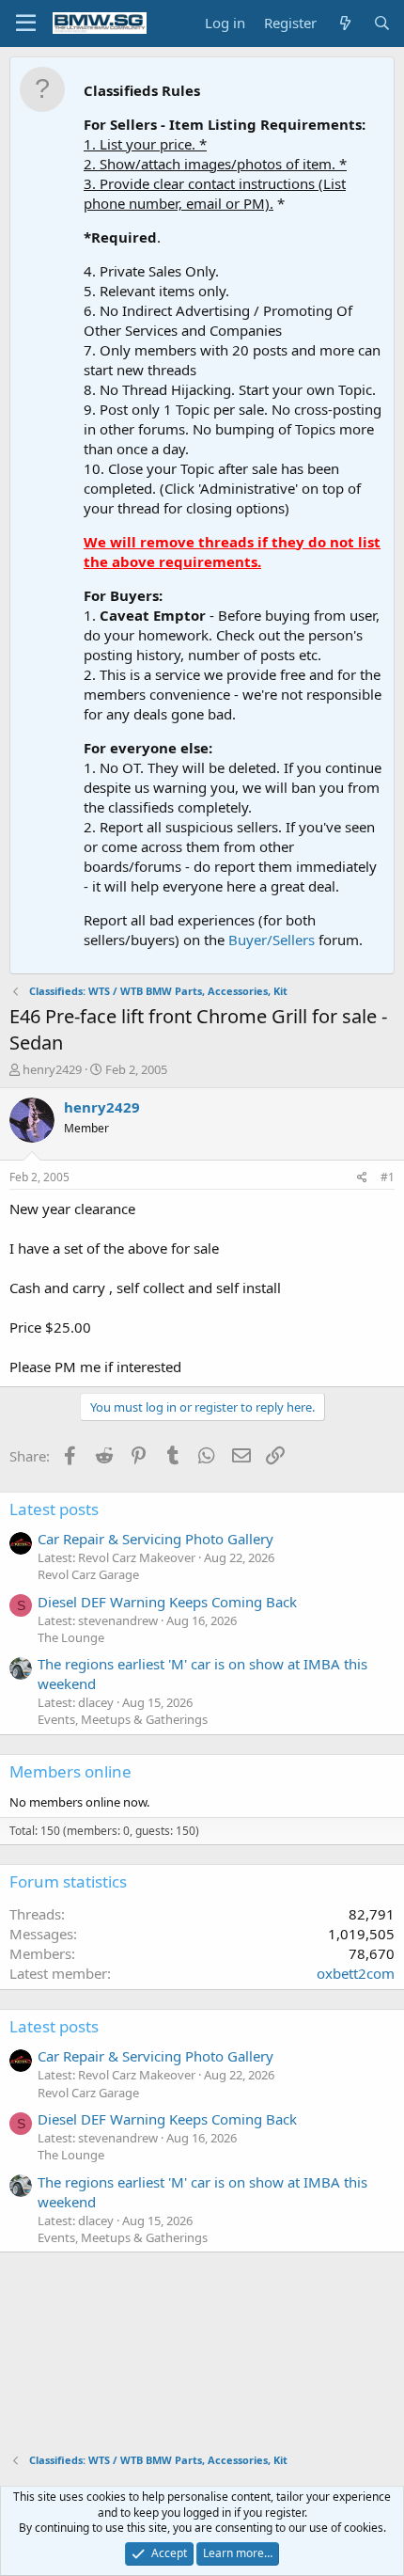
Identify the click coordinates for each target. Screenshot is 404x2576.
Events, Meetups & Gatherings (123, 1719)
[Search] (382, 23)
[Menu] (26, 24)
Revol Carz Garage (88, 1574)
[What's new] (344, 23)
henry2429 (52, 1069)
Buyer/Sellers (272, 940)
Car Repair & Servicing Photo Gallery (155, 1539)
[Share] (362, 1178)
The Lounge (71, 1637)
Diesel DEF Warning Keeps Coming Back (167, 1602)
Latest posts (54, 1509)
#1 (388, 1177)
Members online (70, 1771)
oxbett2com (356, 1973)
